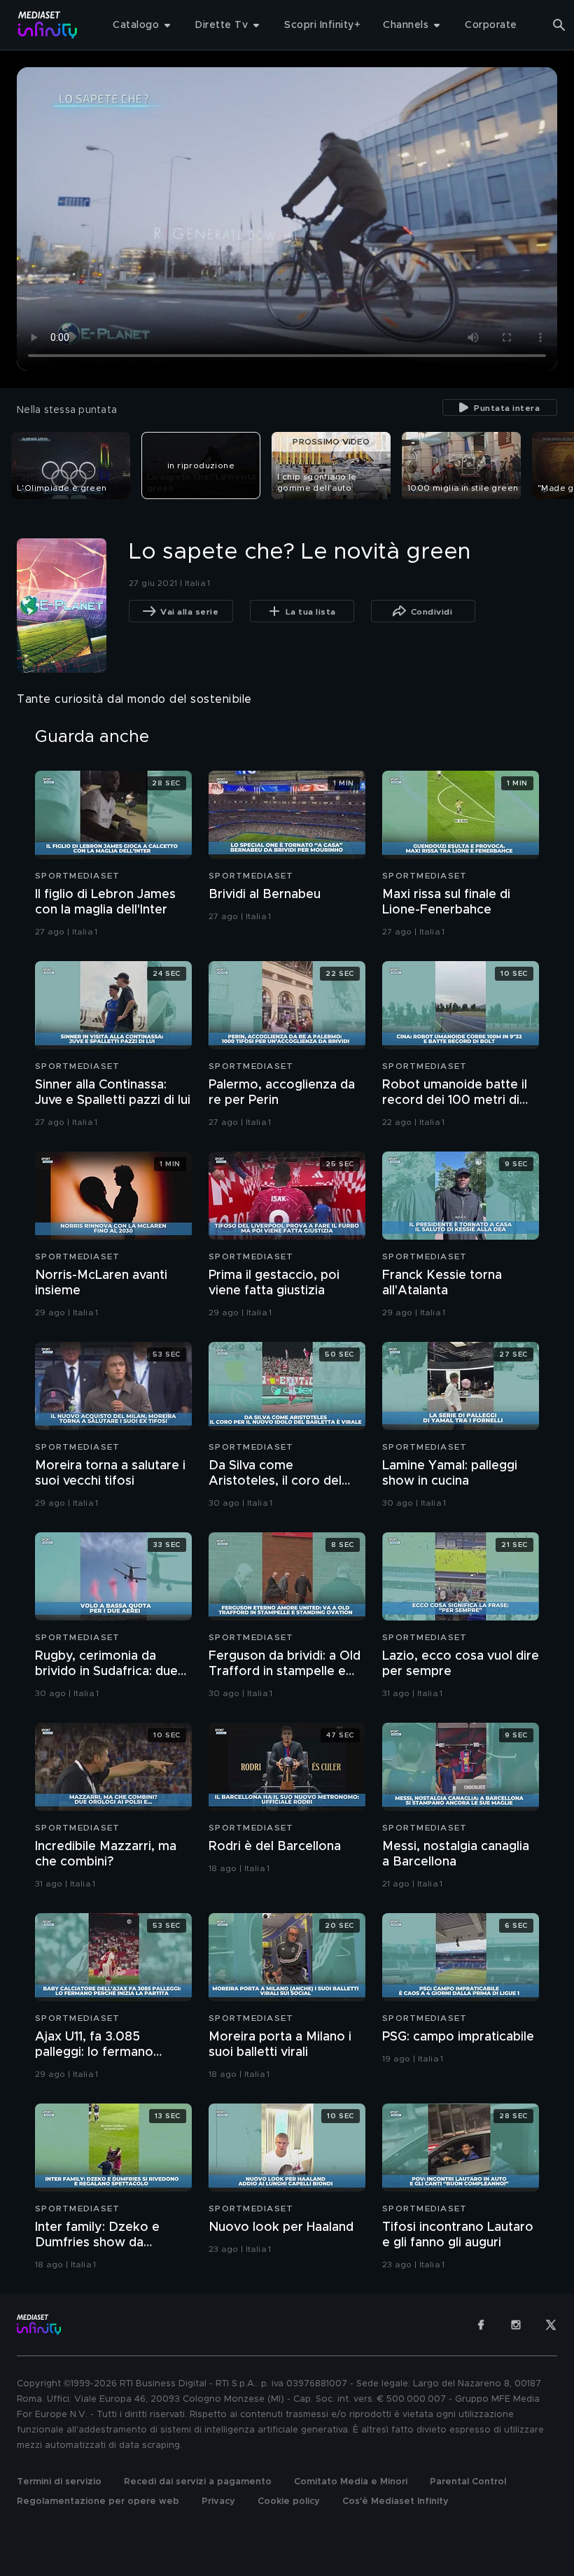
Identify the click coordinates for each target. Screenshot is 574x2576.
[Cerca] (559, 25)
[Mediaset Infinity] (48, 25)
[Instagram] (516, 2325)
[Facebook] (481, 2325)
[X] (551, 2325)
